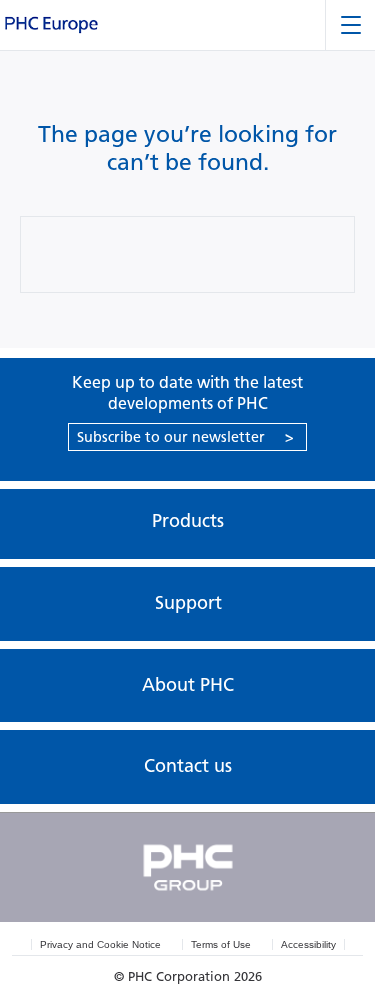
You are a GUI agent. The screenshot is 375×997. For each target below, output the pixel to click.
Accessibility (308, 944)
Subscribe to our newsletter (185, 437)
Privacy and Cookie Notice (100, 944)
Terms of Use (221, 944)
